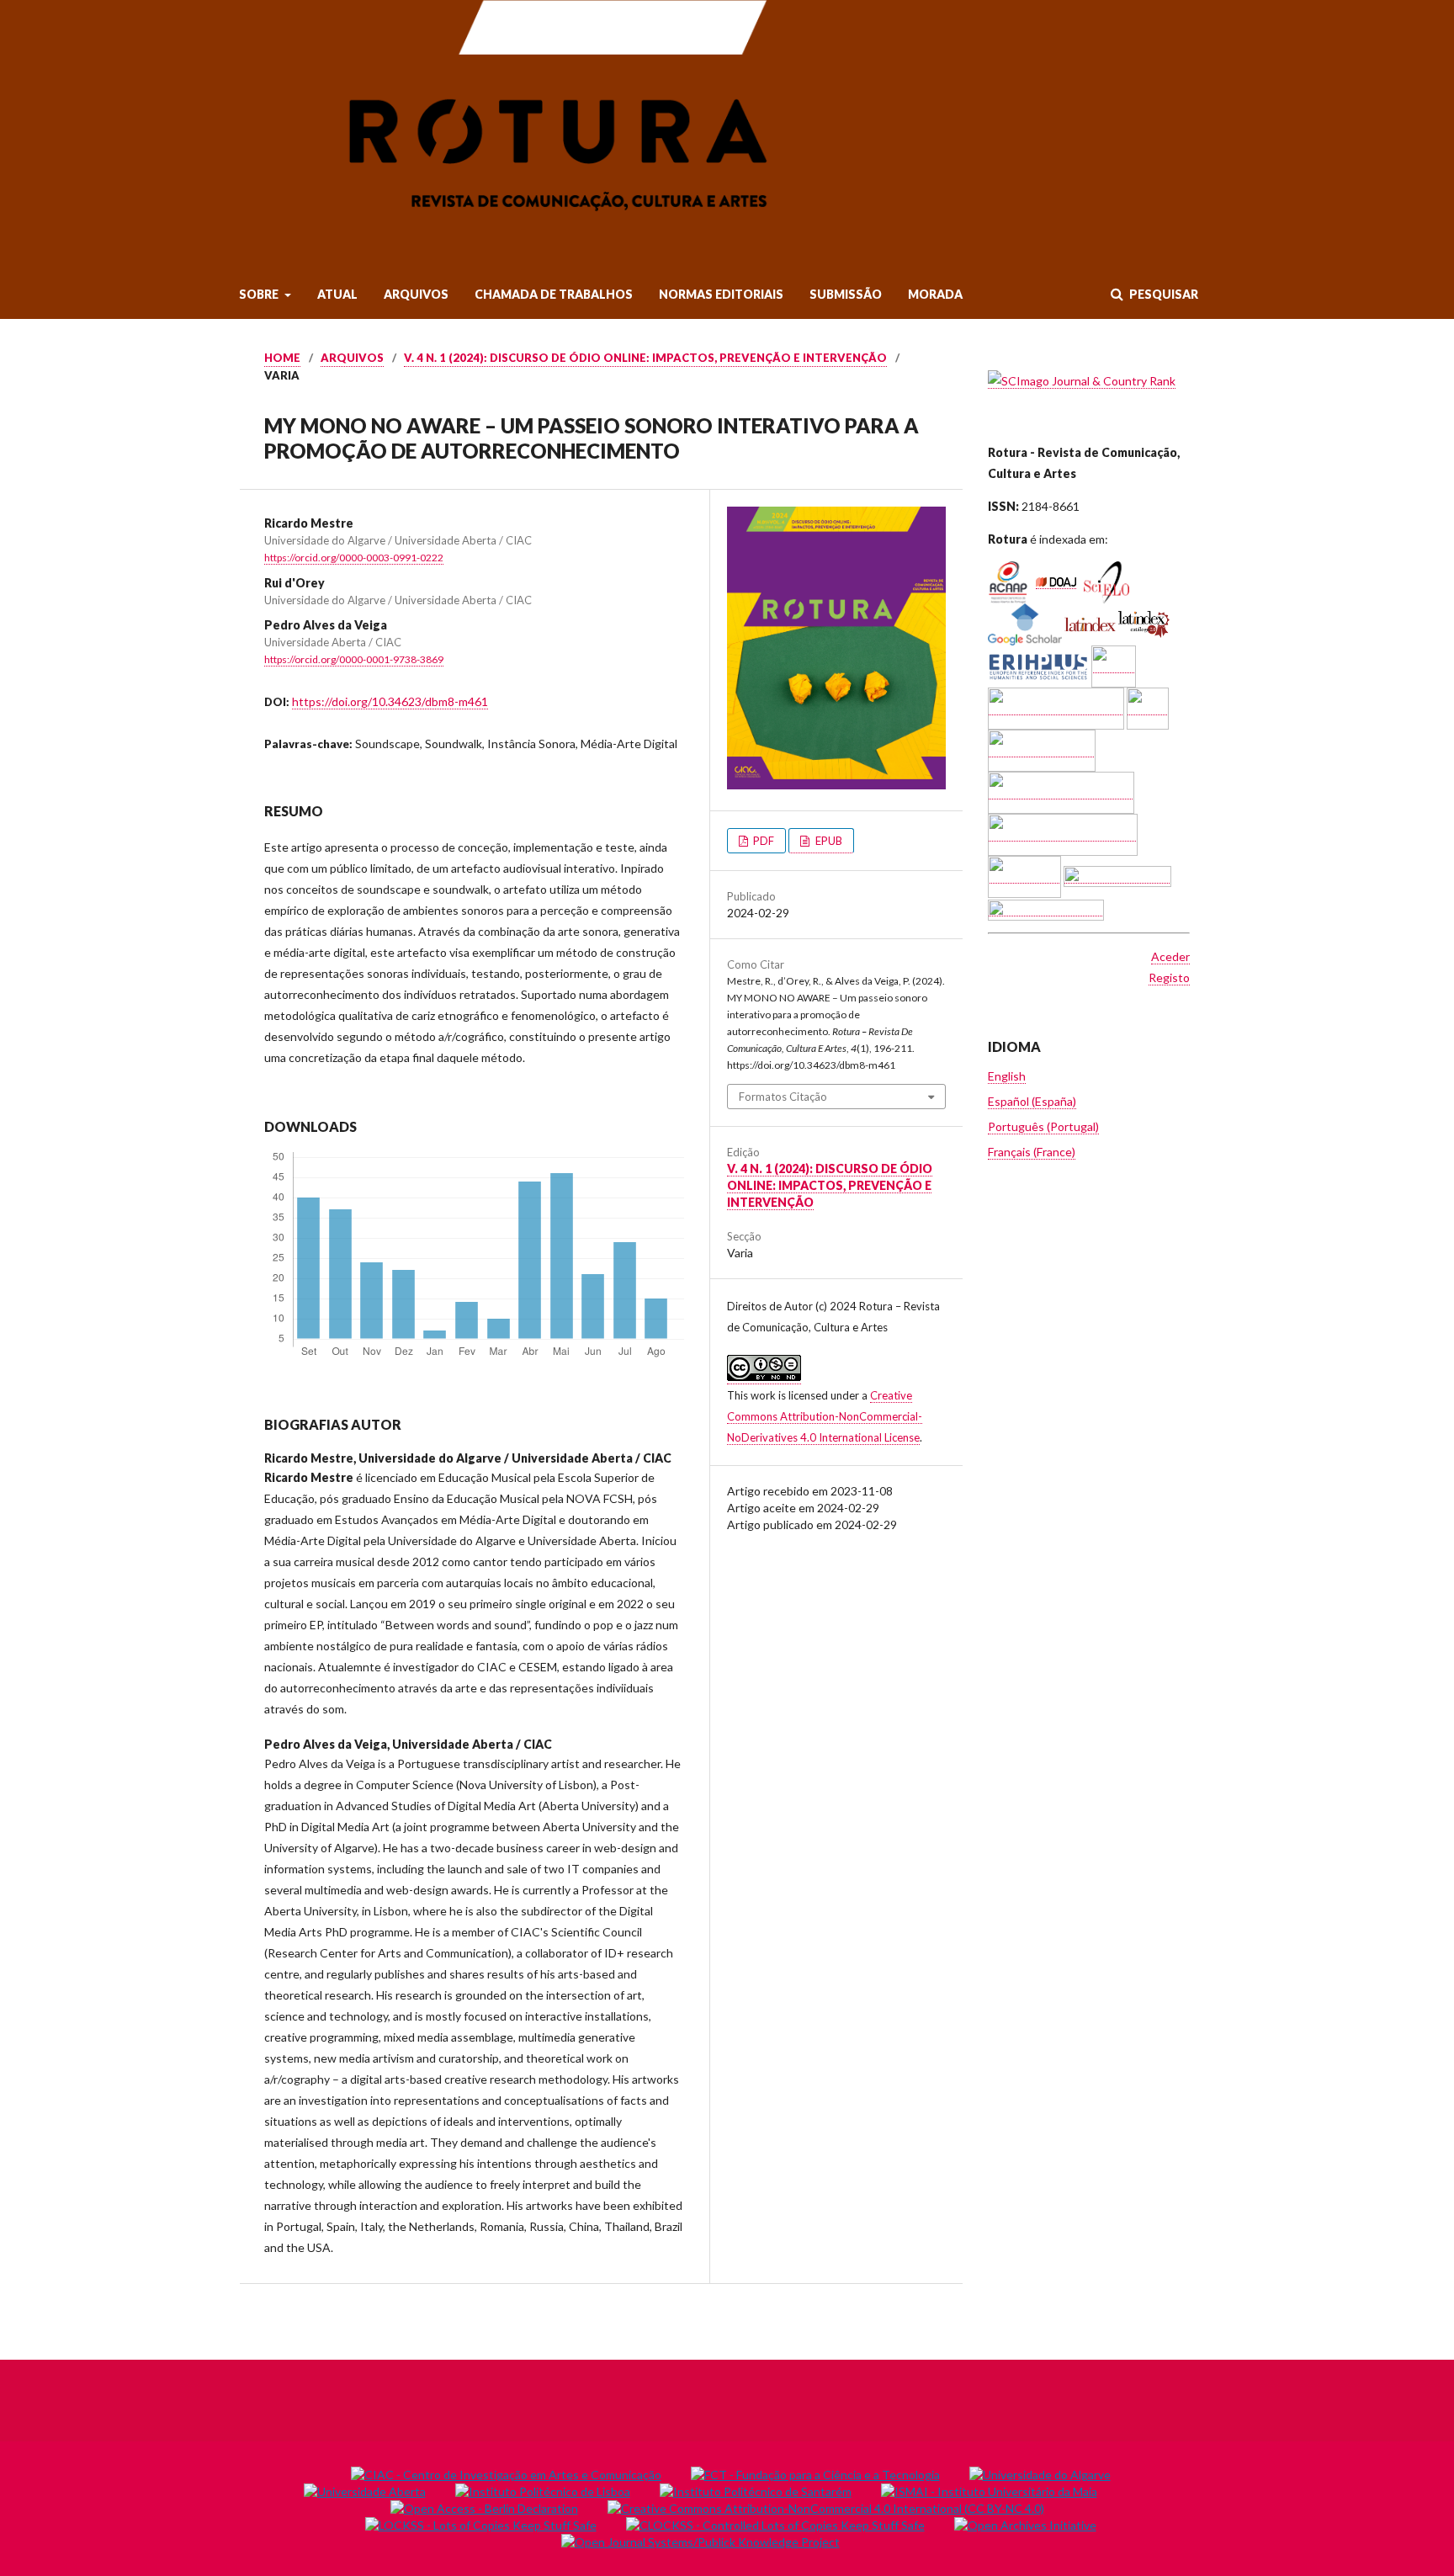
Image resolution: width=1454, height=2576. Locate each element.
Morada (935, 294)
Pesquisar (1162, 294)
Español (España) (1032, 1101)
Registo (1169, 977)
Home (282, 358)
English (1007, 1076)
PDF (762, 841)
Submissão (846, 294)
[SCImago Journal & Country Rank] (1082, 381)
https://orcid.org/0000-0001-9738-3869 (354, 659)
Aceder (1170, 956)
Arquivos (416, 294)
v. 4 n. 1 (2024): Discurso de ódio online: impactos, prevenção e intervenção (645, 358)
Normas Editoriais (721, 294)
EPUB (828, 841)
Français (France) (1032, 1152)
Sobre (260, 294)
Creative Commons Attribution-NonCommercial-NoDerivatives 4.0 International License (825, 1416)
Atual (337, 294)
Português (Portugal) (1043, 1126)
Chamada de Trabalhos (554, 294)
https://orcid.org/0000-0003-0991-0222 (354, 558)
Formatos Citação (783, 1097)
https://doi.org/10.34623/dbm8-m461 (390, 701)
